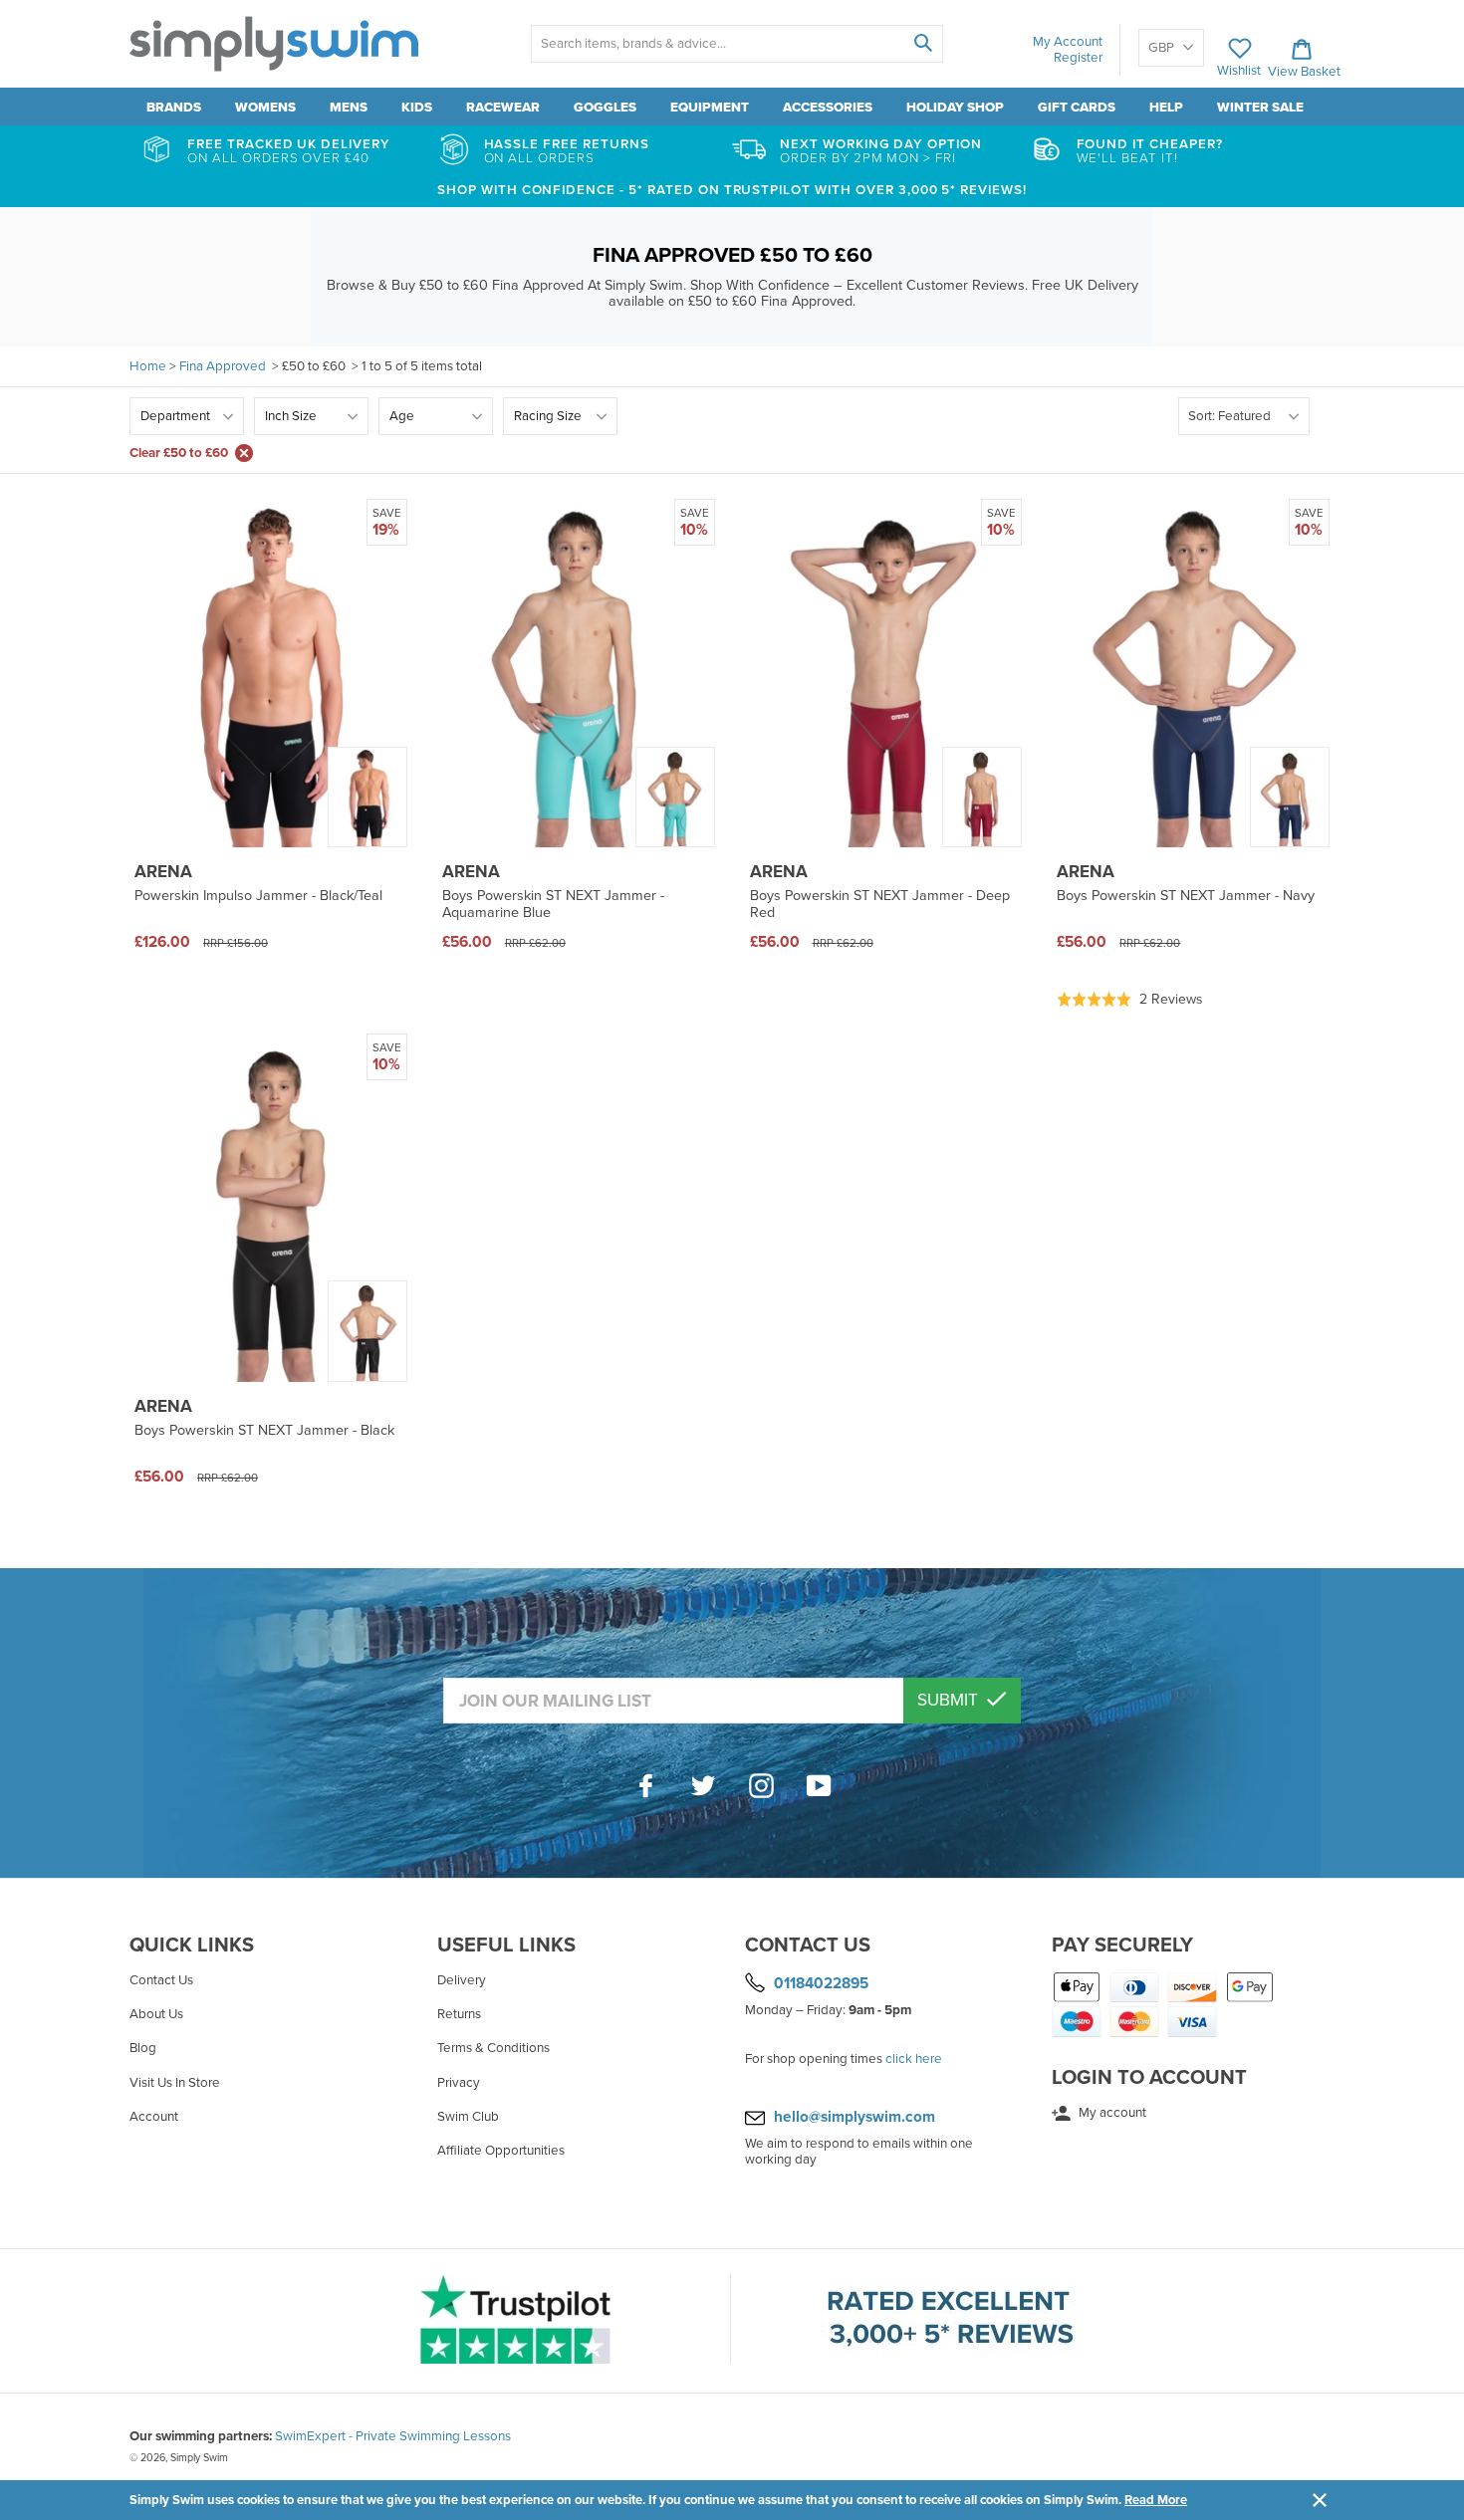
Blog (143, 2048)
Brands (174, 108)
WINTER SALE (1260, 108)
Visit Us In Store (175, 2083)
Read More (1156, 2500)
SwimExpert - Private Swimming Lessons (393, 2436)
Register (1078, 58)
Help (1166, 108)
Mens (349, 108)
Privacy (459, 2083)
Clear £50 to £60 (179, 453)
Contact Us (161, 1980)
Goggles (605, 108)
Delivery (462, 1980)
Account (154, 2117)
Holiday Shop (955, 108)
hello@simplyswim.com (854, 2117)
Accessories (828, 108)
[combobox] (736, 44)
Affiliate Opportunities (501, 2151)
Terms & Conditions (493, 2048)
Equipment (710, 108)
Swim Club (468, 2117)
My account (1111, 2113)
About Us (156, 2014)
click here (914, 2059)
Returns (459, 2014)
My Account (1068, 42)
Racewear (503, 108)
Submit (950, 1700)
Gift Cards (1077, 108)
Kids (417, 108)
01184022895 (821, 1983)
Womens (265, 108)
